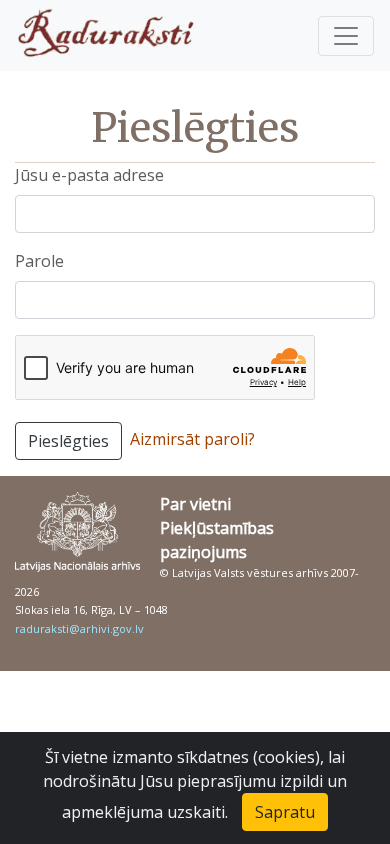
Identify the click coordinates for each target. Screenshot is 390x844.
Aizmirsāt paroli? (192, 439)
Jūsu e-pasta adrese (89, 175)
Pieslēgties (68, 441)
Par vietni (195, 504)
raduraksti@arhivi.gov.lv (79, 628)
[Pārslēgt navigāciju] (346, 36)
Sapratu (285, 812)
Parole (39, 261)
